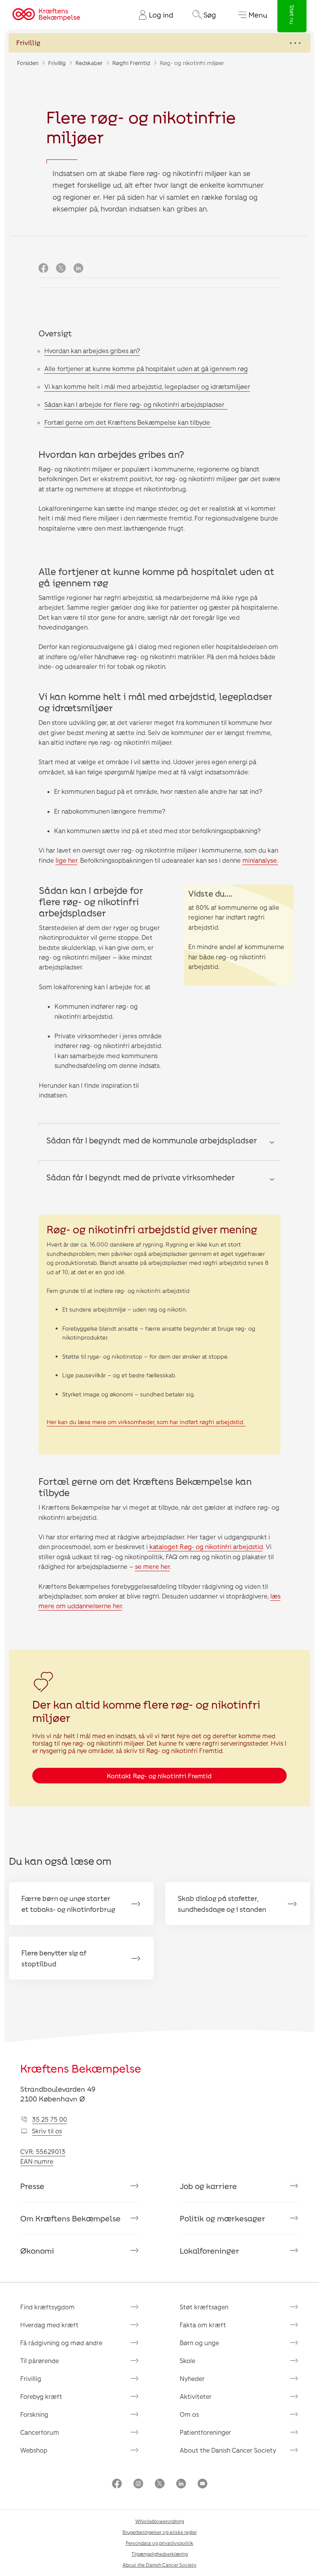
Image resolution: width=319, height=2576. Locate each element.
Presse (32, 2186)
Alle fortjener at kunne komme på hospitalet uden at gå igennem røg (146, 368)
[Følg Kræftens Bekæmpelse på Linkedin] (181, 2484)
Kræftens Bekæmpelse (81, 2068)
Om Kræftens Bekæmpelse (70, 2218)
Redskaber (89, 63)
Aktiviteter (196, 2396)
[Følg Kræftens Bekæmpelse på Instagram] (138, 2484)
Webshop (34, 2450)
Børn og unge (199, 2343)
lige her (67, 860)
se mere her (152, 1566)
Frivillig (57, 63)
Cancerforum (40, 2432)
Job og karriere (208, 2186)
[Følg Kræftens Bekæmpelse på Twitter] (160, 2484)
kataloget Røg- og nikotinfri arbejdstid (205, 1546)
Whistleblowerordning (160, 2521)
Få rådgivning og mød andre (61, 2343)
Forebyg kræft (41, 2396)
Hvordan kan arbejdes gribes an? (92, 351)
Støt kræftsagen (204, 2307)
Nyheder (192, 2378)
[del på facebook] (43, 268)
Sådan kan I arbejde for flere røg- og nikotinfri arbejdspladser (136, 404)
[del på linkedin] (78, 268)
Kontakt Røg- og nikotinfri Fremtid (159, 1776)
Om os (189, 2414)
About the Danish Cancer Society (228, 2450)
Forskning (34, 2414)
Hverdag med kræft (49, 2325)
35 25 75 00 (49, 2119)
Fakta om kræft (203, 2325)
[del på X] (61, 268)
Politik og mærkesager (223, 2218)
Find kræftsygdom (47, 2307)
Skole (188, 2361)
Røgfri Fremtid (131, 63)
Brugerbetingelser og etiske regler (160, 2532)
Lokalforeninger (209, 2251)
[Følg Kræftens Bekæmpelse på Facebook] (117, 2484)
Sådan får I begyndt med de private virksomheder (141, 1177)
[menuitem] (153, 15)
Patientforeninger (205, 2432)
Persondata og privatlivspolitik (159, 2543)
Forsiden (28, 63)
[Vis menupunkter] (159, 43)
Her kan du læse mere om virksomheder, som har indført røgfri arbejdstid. (146, 1422)
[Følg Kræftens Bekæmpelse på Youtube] (202, 2484)
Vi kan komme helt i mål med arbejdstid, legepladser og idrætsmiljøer (147, 386)
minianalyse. (260, 860)
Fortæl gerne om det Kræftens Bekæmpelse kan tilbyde (128, 422)
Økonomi (37, 2251)
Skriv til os (47, 2131)
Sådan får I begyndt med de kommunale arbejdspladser (152, 1140)
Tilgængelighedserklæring (160, 2554)
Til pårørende (39, 2361)
